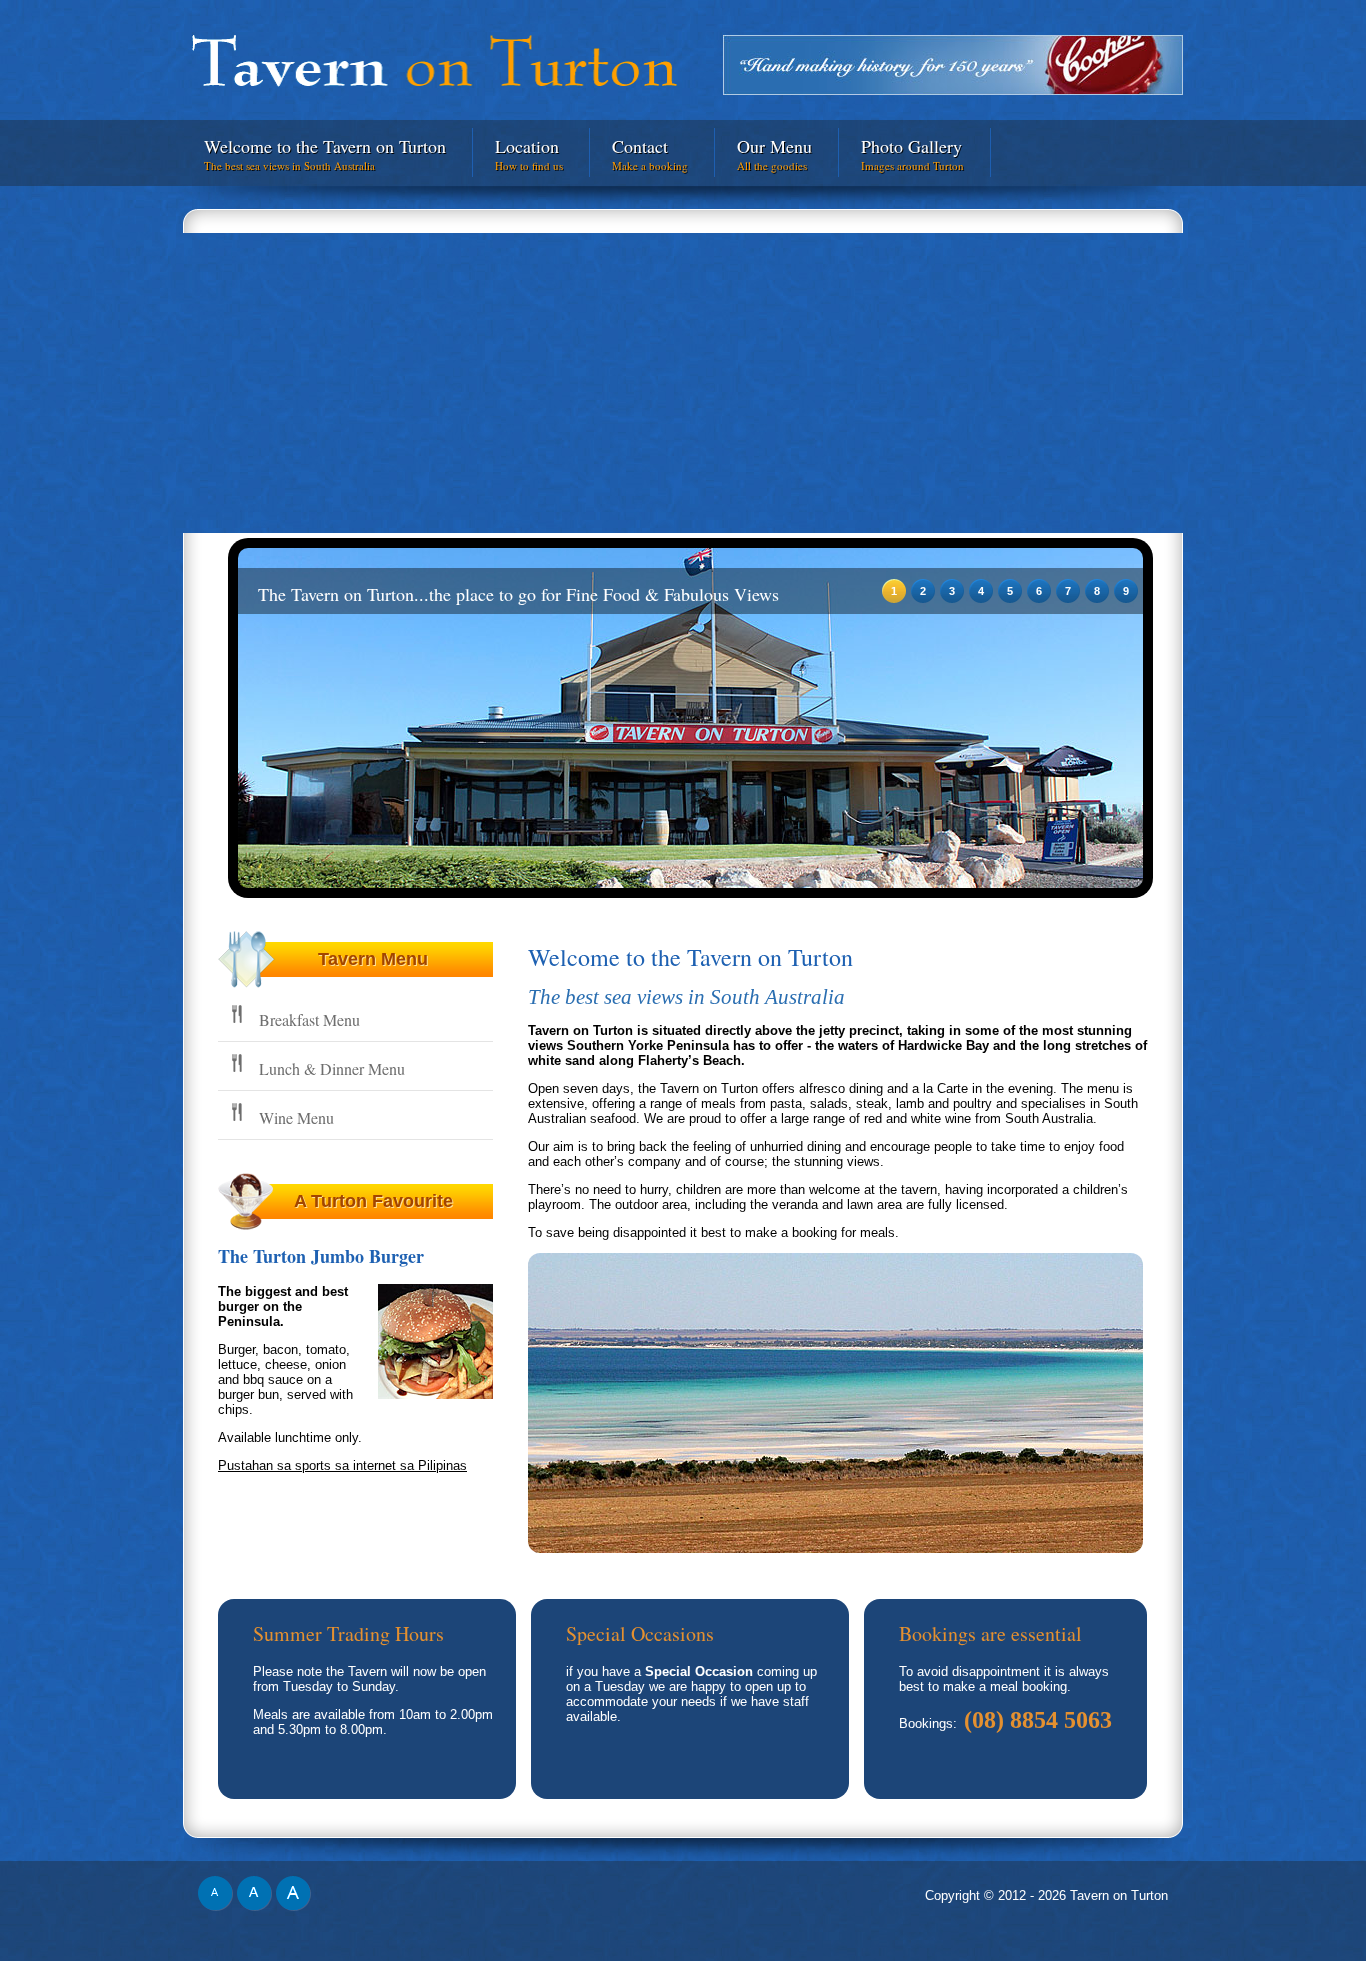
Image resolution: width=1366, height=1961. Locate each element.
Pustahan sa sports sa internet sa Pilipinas (342, 1465)
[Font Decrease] (217, 1906)
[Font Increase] (293, 1906)
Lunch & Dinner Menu (332, 1068)
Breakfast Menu (309, 1019)
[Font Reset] (256, 1906)
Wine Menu (296, 1117)
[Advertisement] (683, 383)
